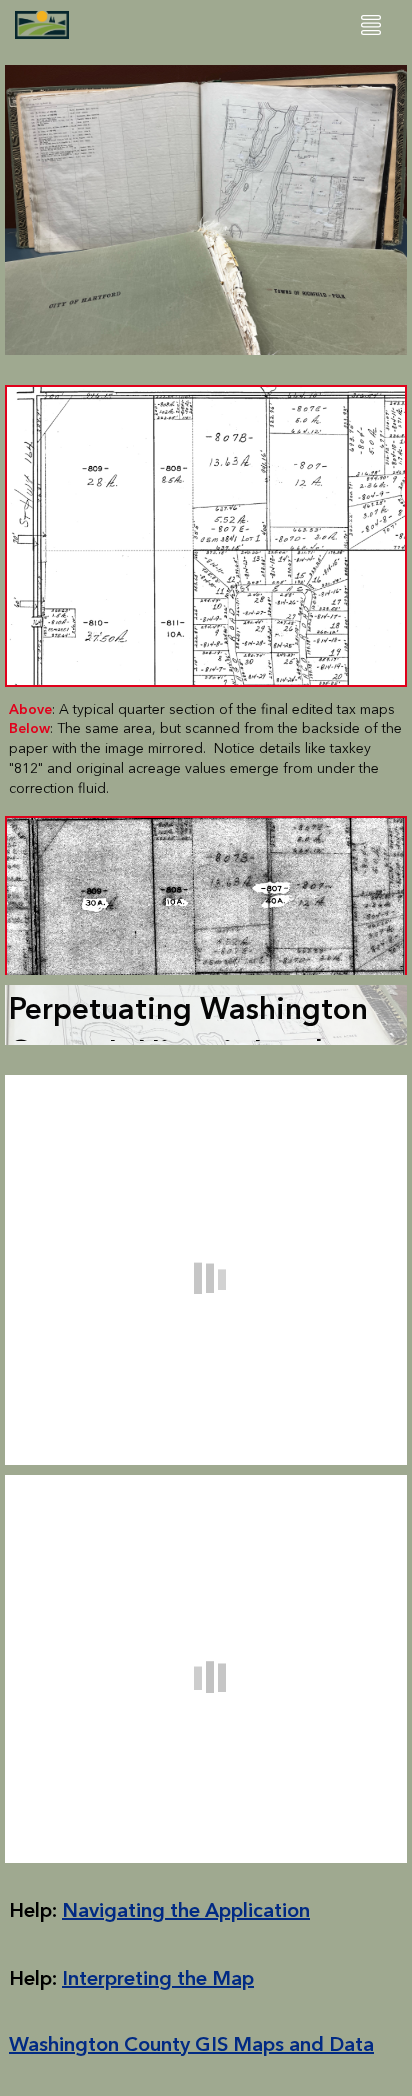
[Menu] (371, 25)
